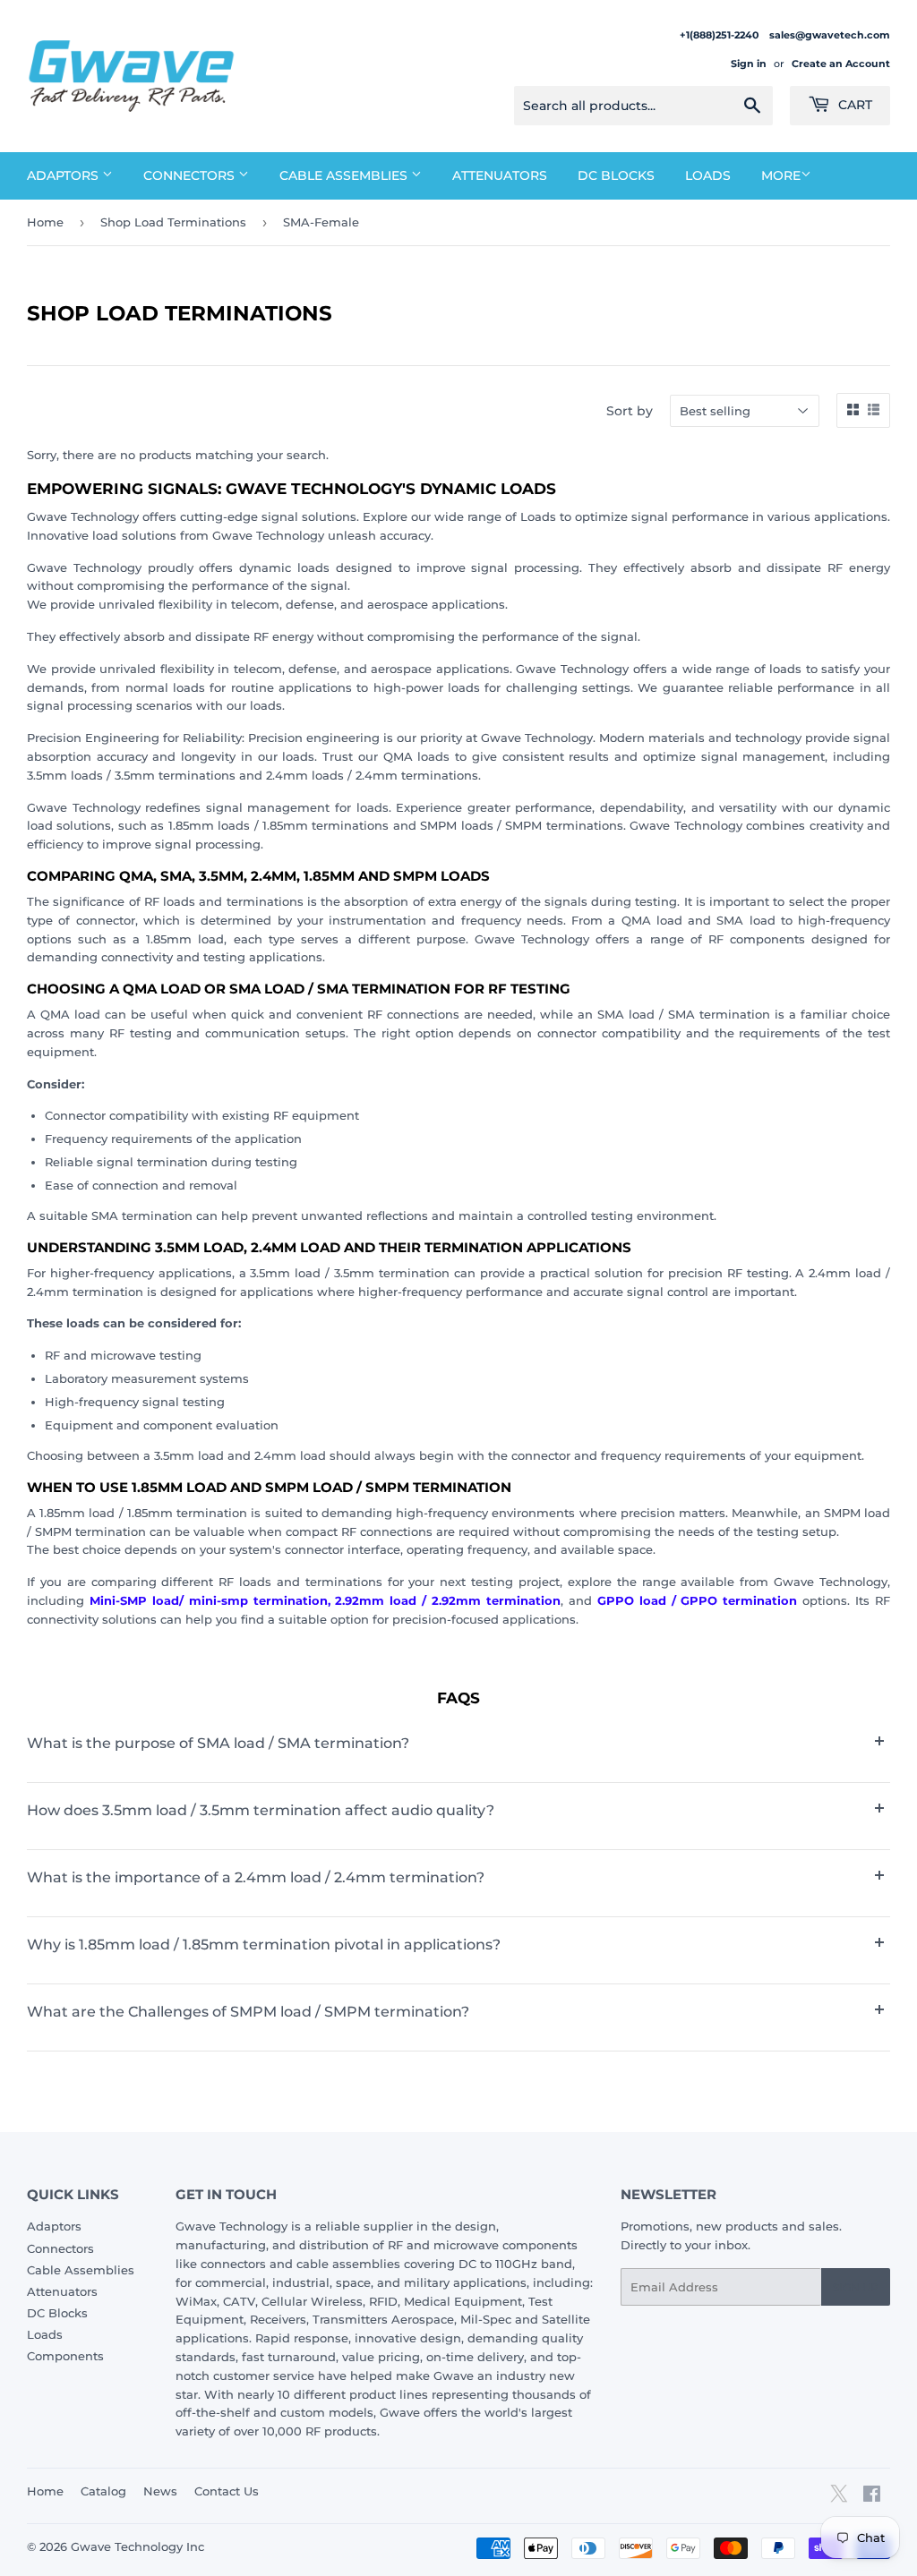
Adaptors (64, 175)
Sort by (630, 411)
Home (45, 222)
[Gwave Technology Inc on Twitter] (839, 2500)
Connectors (191, 175)
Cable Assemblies (345, 175)
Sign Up (856, 2287)
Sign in (749, 64)
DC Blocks (616, 175)
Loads (708, 175)
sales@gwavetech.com (830, 35)
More (781, 175)
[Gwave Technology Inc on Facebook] (872, 2496)
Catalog (103, 2491)
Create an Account (841, 64)
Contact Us (227, 2491)
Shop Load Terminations (173, 222)
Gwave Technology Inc (137, 2546)
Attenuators (500, 175)
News (160, 2491)
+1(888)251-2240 (720, 35)
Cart (853, 105)
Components (65, 2356)
